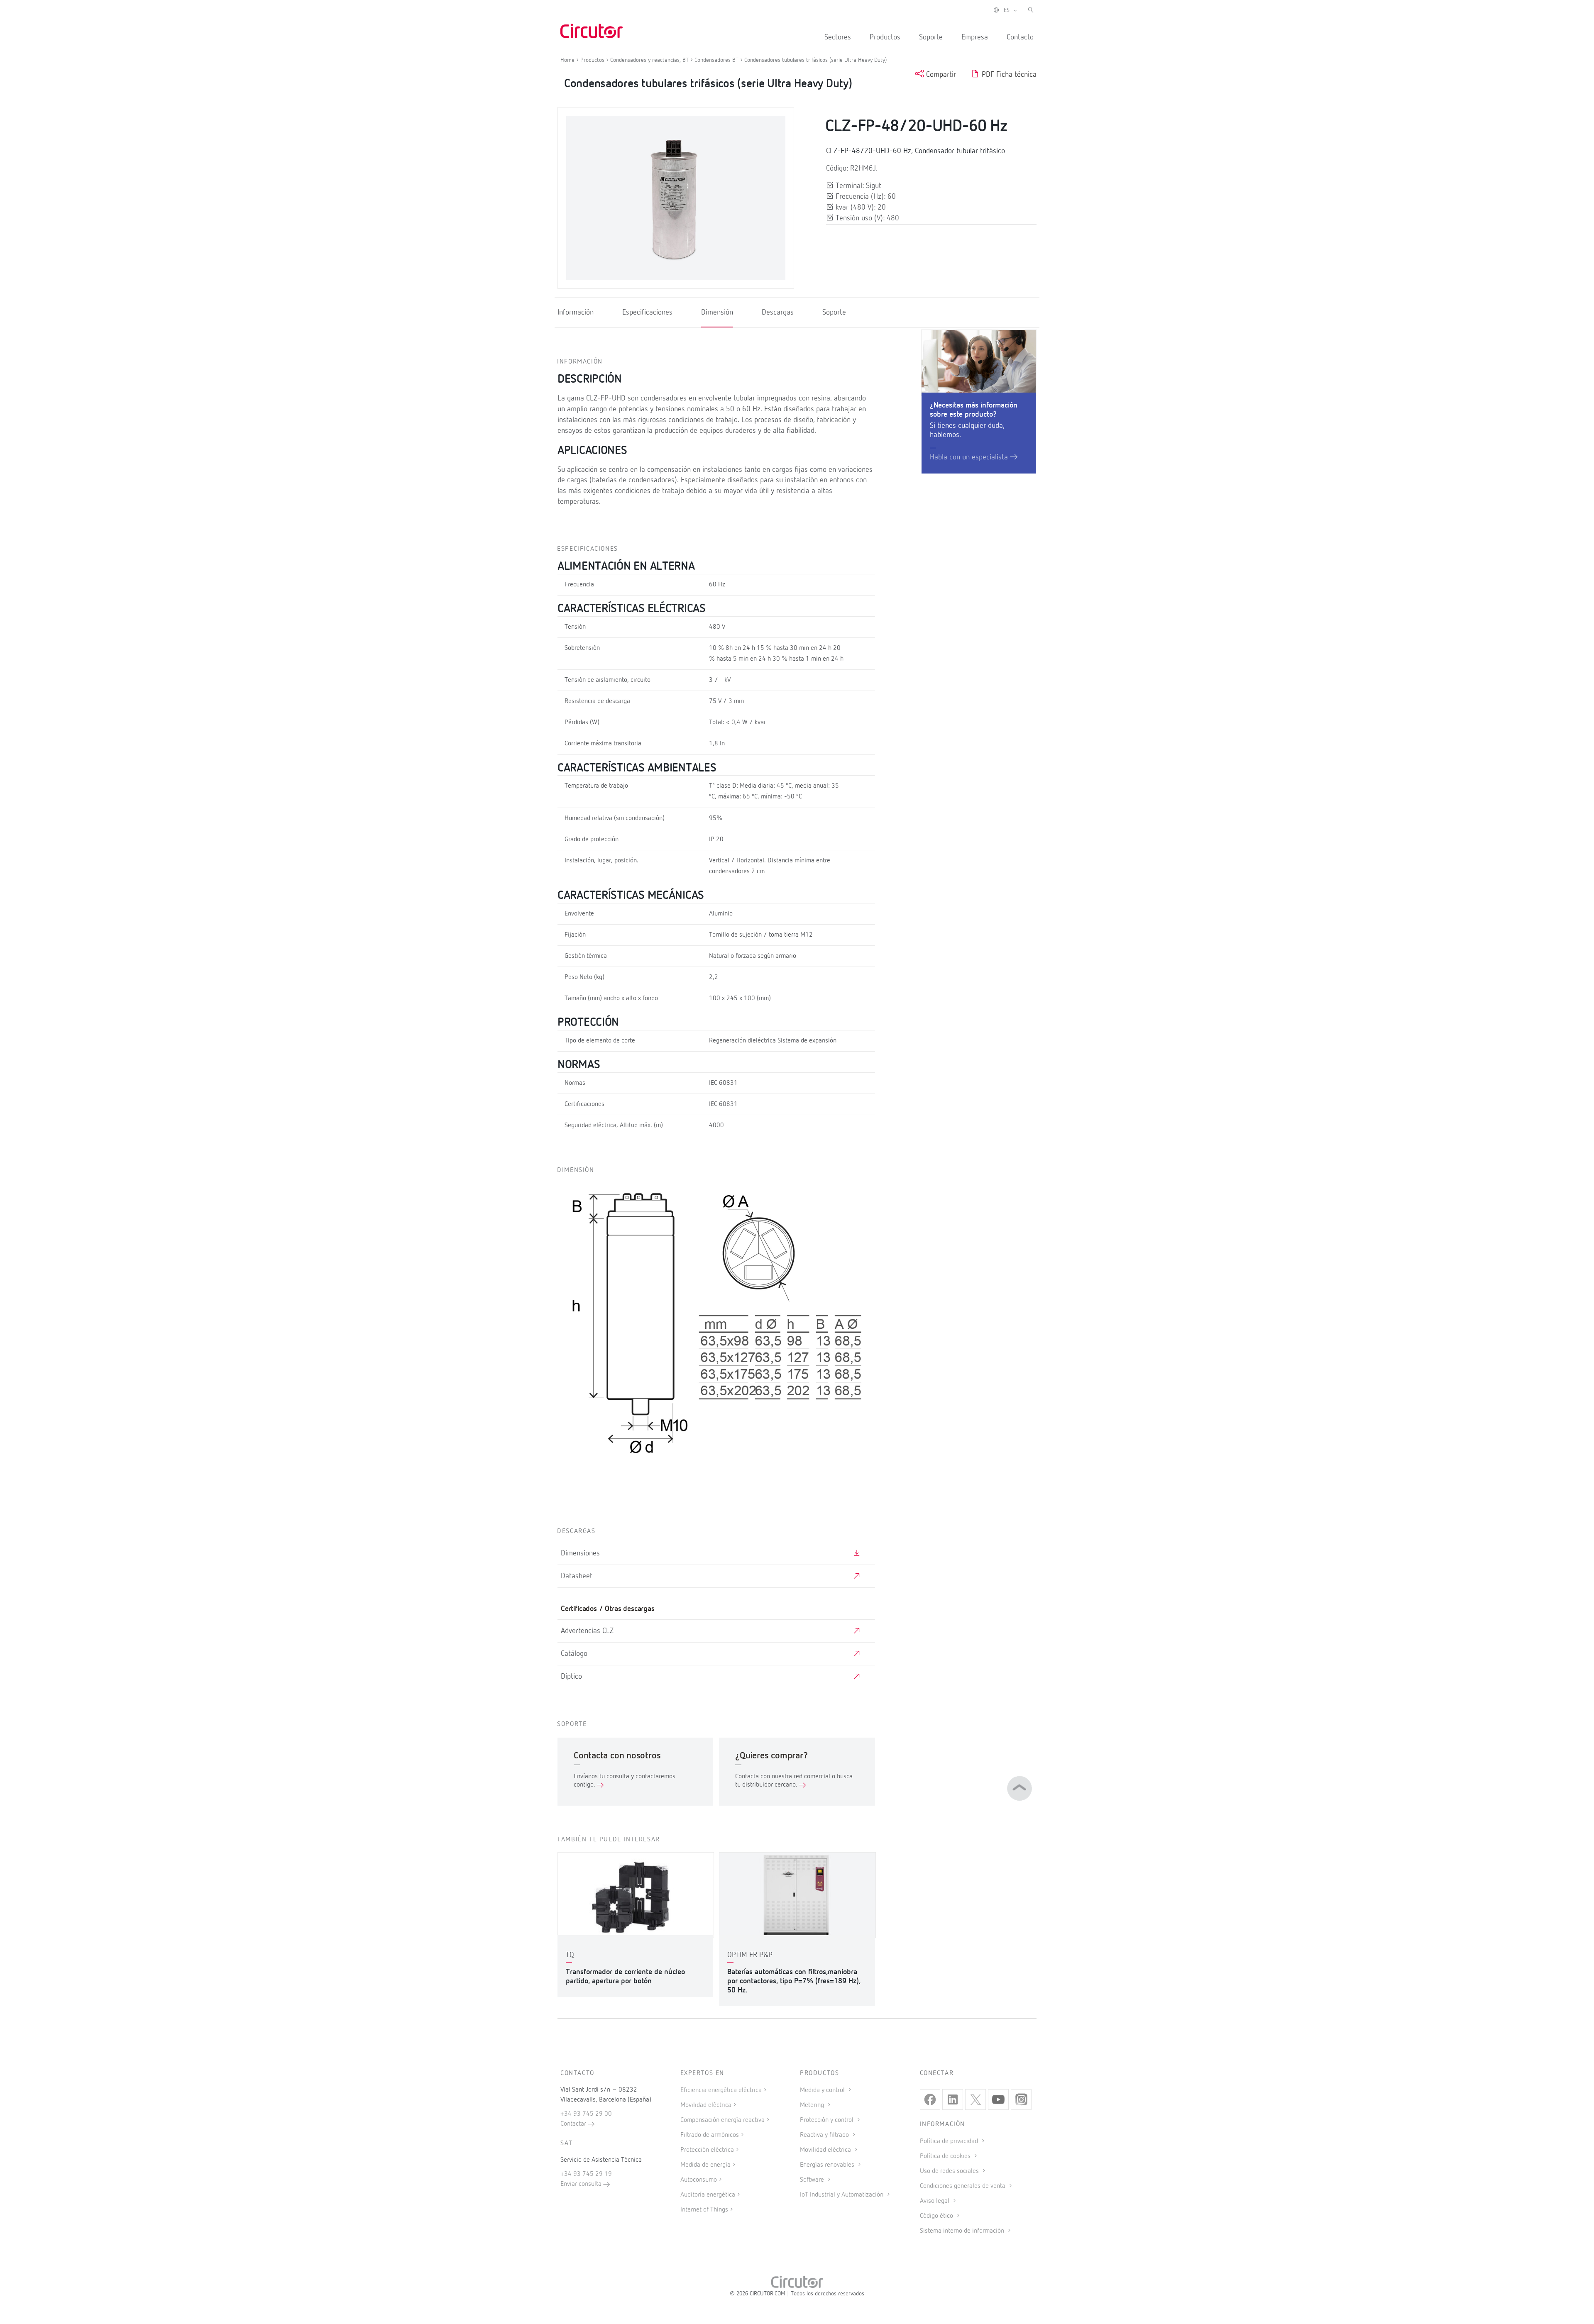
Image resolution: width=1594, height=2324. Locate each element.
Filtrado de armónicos (710, 2135)
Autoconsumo (699, 2180)
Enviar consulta (582, 2184)
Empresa (975, 37)
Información (576, 312)
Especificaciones (647, 312)
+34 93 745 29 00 (586, 2114)
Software (813, 2180)
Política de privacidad (950, 2141)
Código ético (937, 2216)
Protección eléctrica (707, 2150)
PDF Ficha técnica (1008, 75)
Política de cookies (946, 2156)
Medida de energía (705, 2165)
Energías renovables (828, 2165)
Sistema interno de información (963, 2231)
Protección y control (828, 2120)
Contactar (574, 2124)
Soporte (931, 37)
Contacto (1020, 37)
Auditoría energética (708, 2195)
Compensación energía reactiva (722, 2120)
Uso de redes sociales (950, 2171)
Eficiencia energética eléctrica (721, 2090)
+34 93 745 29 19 (586, 2174)
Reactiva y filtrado (825, 2135)
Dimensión (717, 312)
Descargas (778, 312)
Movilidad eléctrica (706, 2105)
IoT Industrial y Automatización (842, 2195)
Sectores (838, 37)
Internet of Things (704, 2210)
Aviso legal (935, 2201)
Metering (813, 2105)
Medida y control (823, 2090)
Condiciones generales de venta (963, 2186)
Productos (885, 37)
